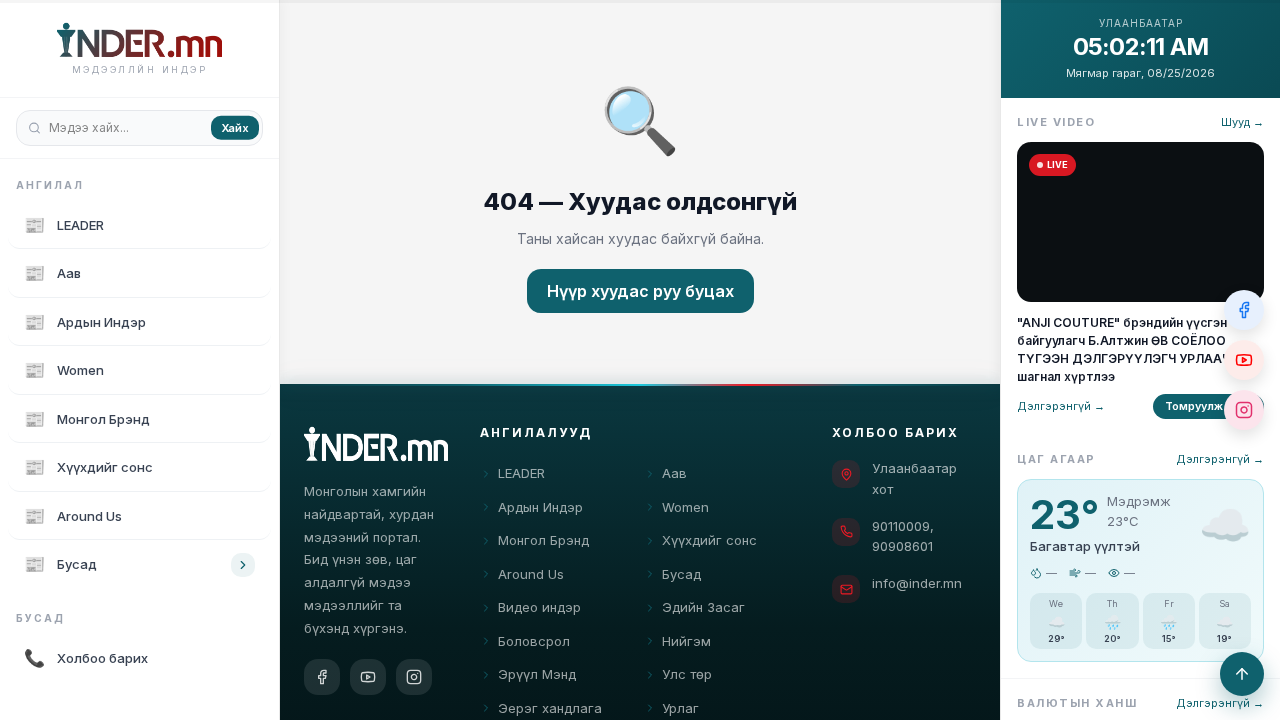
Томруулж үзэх (1208, 406)
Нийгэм (686, 641)
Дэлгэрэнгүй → (1061, 406)
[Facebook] (322, 677)
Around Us (531, 574)
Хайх (235, 127)
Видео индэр (539, 607)
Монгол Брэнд (543, 540)
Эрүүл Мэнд (537, 674)
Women (685, 507)
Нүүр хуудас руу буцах (640, 291)
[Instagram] (414, 677)
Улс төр (687, 674)
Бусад (681, 574)
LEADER (521, 473)
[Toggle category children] (243, 565)
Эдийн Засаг (703, 607)
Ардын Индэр (540, 507)
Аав (674, 473)
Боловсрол (534, 641)
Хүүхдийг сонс (709, 540)
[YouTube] (368, 677)
